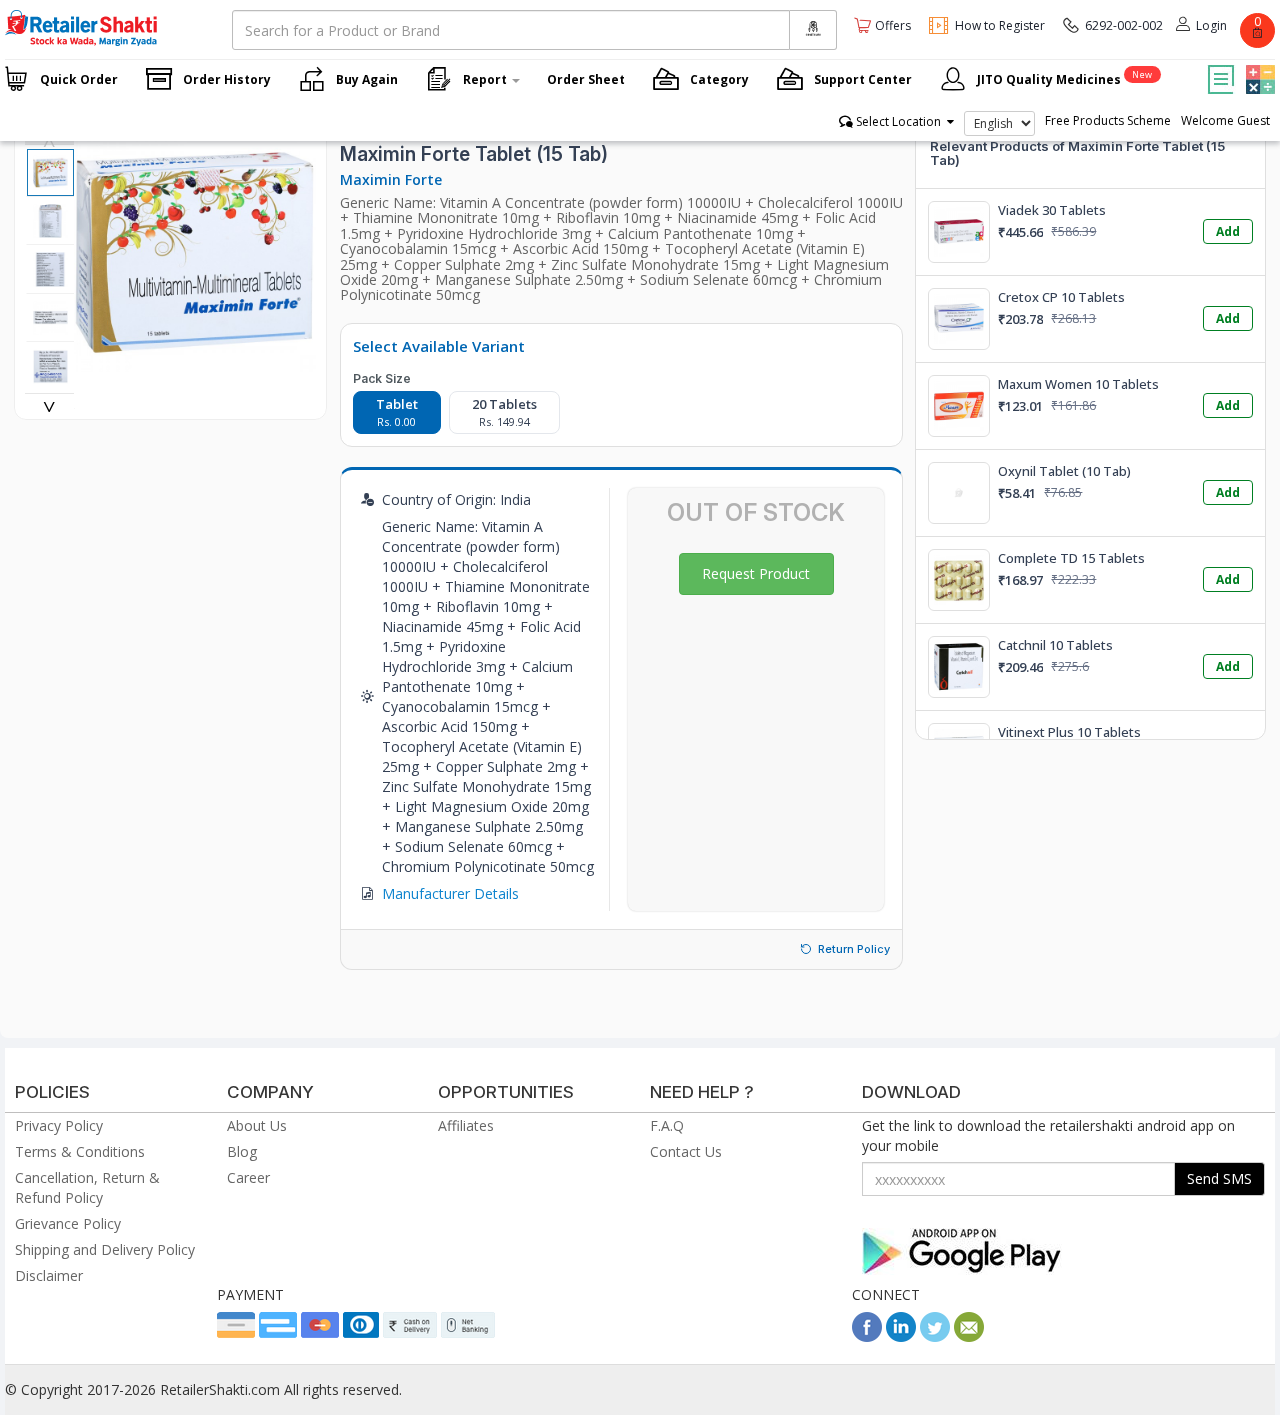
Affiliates (466, 1125)
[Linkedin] (901, 1336)
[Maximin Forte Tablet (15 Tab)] (195, 361)
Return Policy (854, 949)
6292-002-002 (1124, 25)
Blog (242, 1151)
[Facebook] (867, 1336)
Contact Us (686, 1151)
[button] (1258, 65)
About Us (257, 1125)
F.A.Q (667, 1125)
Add (1228, 231)
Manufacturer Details (450, 893)
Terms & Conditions (80, 1151)
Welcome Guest (1225, 120)
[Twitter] (935, 1336)
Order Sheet (586, 79)
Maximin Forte (391, 179)
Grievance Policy (68, 1223)
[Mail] (969, 1336)
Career (248, 1177)
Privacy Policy (59, 1125)
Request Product (756, 573)
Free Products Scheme (1108, 120)
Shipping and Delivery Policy (105, 1249)
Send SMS (1219, 1178)
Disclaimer (49, 1275)
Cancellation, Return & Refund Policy (87, 1187)
